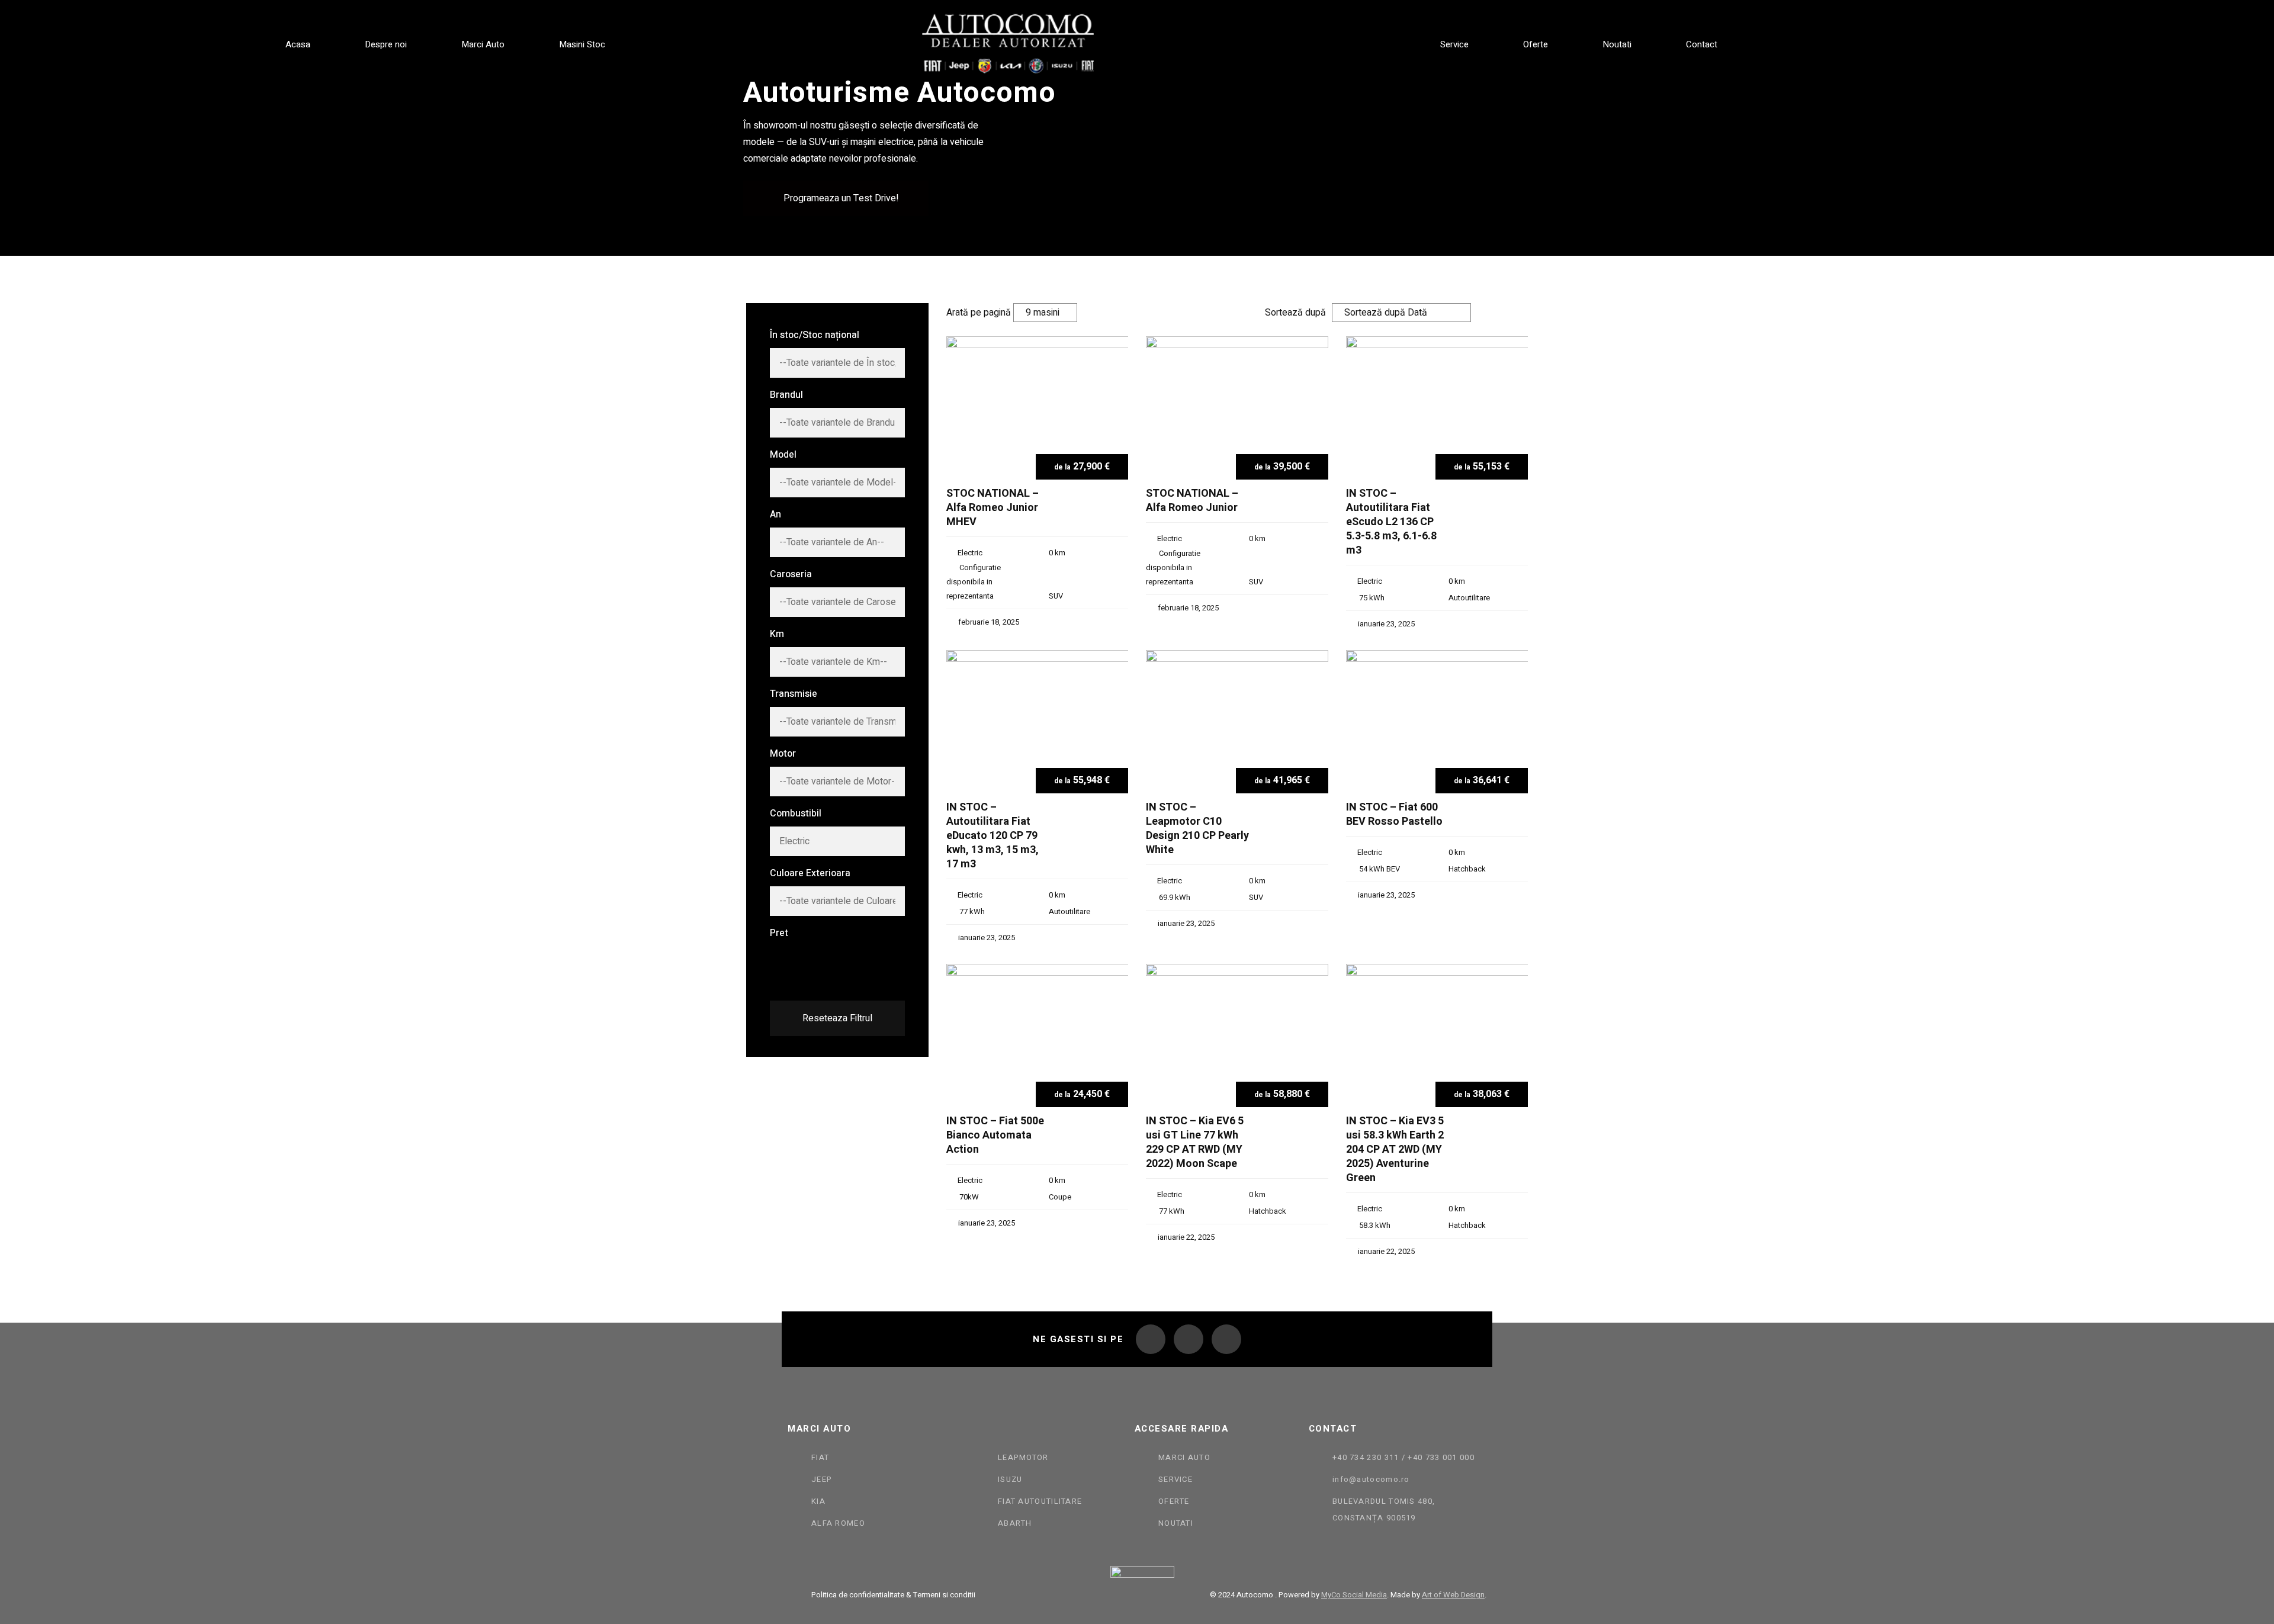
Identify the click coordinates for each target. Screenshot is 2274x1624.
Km (777, 634)
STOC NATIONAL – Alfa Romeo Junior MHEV (993, 508)
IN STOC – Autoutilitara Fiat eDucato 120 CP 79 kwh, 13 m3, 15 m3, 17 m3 (993, 836)
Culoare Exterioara (810, 873)
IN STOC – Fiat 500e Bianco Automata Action (995, 1136)
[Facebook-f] (1151, 1339)
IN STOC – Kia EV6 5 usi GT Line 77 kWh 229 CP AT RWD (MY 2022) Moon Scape (1195, 1143)
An (775, 514)
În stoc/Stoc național (815, 335)
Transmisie (794, 694)
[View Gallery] (1115, 365)
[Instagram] (1189, 1339)
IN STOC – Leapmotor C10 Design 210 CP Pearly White (1197, 829)
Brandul (786, 395)
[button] (836, 198)
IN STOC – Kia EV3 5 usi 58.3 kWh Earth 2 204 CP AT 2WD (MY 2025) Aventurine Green (1395, 1150)
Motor (783, 754)
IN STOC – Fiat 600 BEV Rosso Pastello (1394, 815)
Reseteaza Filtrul (837, 1018)
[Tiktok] (1226, 1339)
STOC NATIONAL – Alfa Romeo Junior (1192, 501)
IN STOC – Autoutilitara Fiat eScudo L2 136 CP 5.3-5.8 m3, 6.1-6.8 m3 (1391, 522)
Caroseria (791, 574)
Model (783, 455)
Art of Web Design (1453, 1595)
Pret (779, 933)
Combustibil (796, 813)
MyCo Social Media (1354, 1595)
